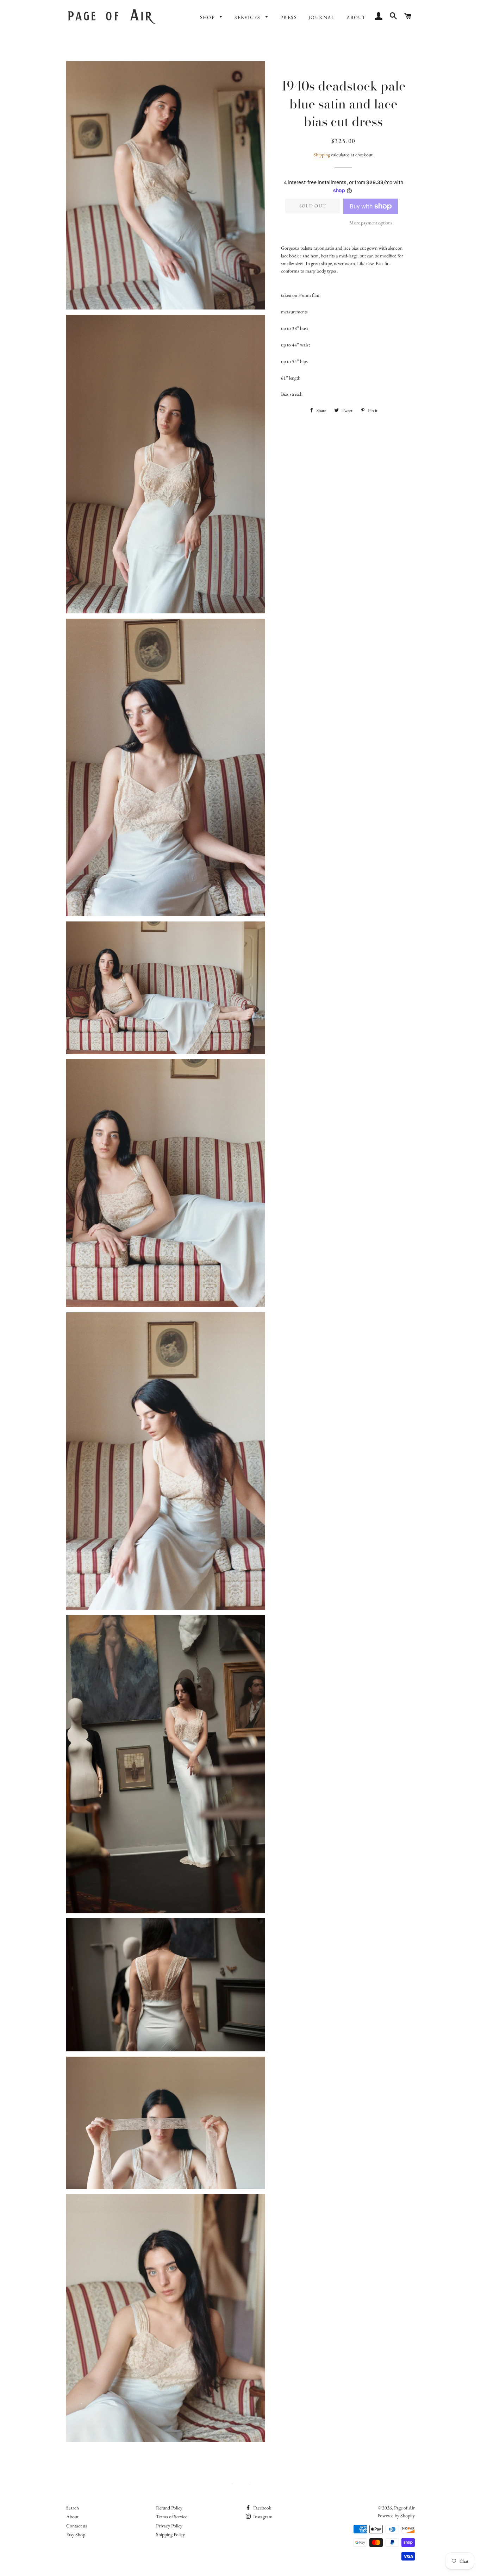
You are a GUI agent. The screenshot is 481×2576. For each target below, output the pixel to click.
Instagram (262, 2516)
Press (289, 17)
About (356, 17)
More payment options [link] (371, 223)
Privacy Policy (169, 2526)
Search (73, 2508)
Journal (322, 17)
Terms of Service (171, 2516)
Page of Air (404, 2508)
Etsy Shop (76, 2534)
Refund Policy (169, 2508)
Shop (208, 17)
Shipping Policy (170, 2534)
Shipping (322, 155)
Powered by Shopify (396, 2515)
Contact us (77, 2526)
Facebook (262, 2508)
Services (248, 17)
